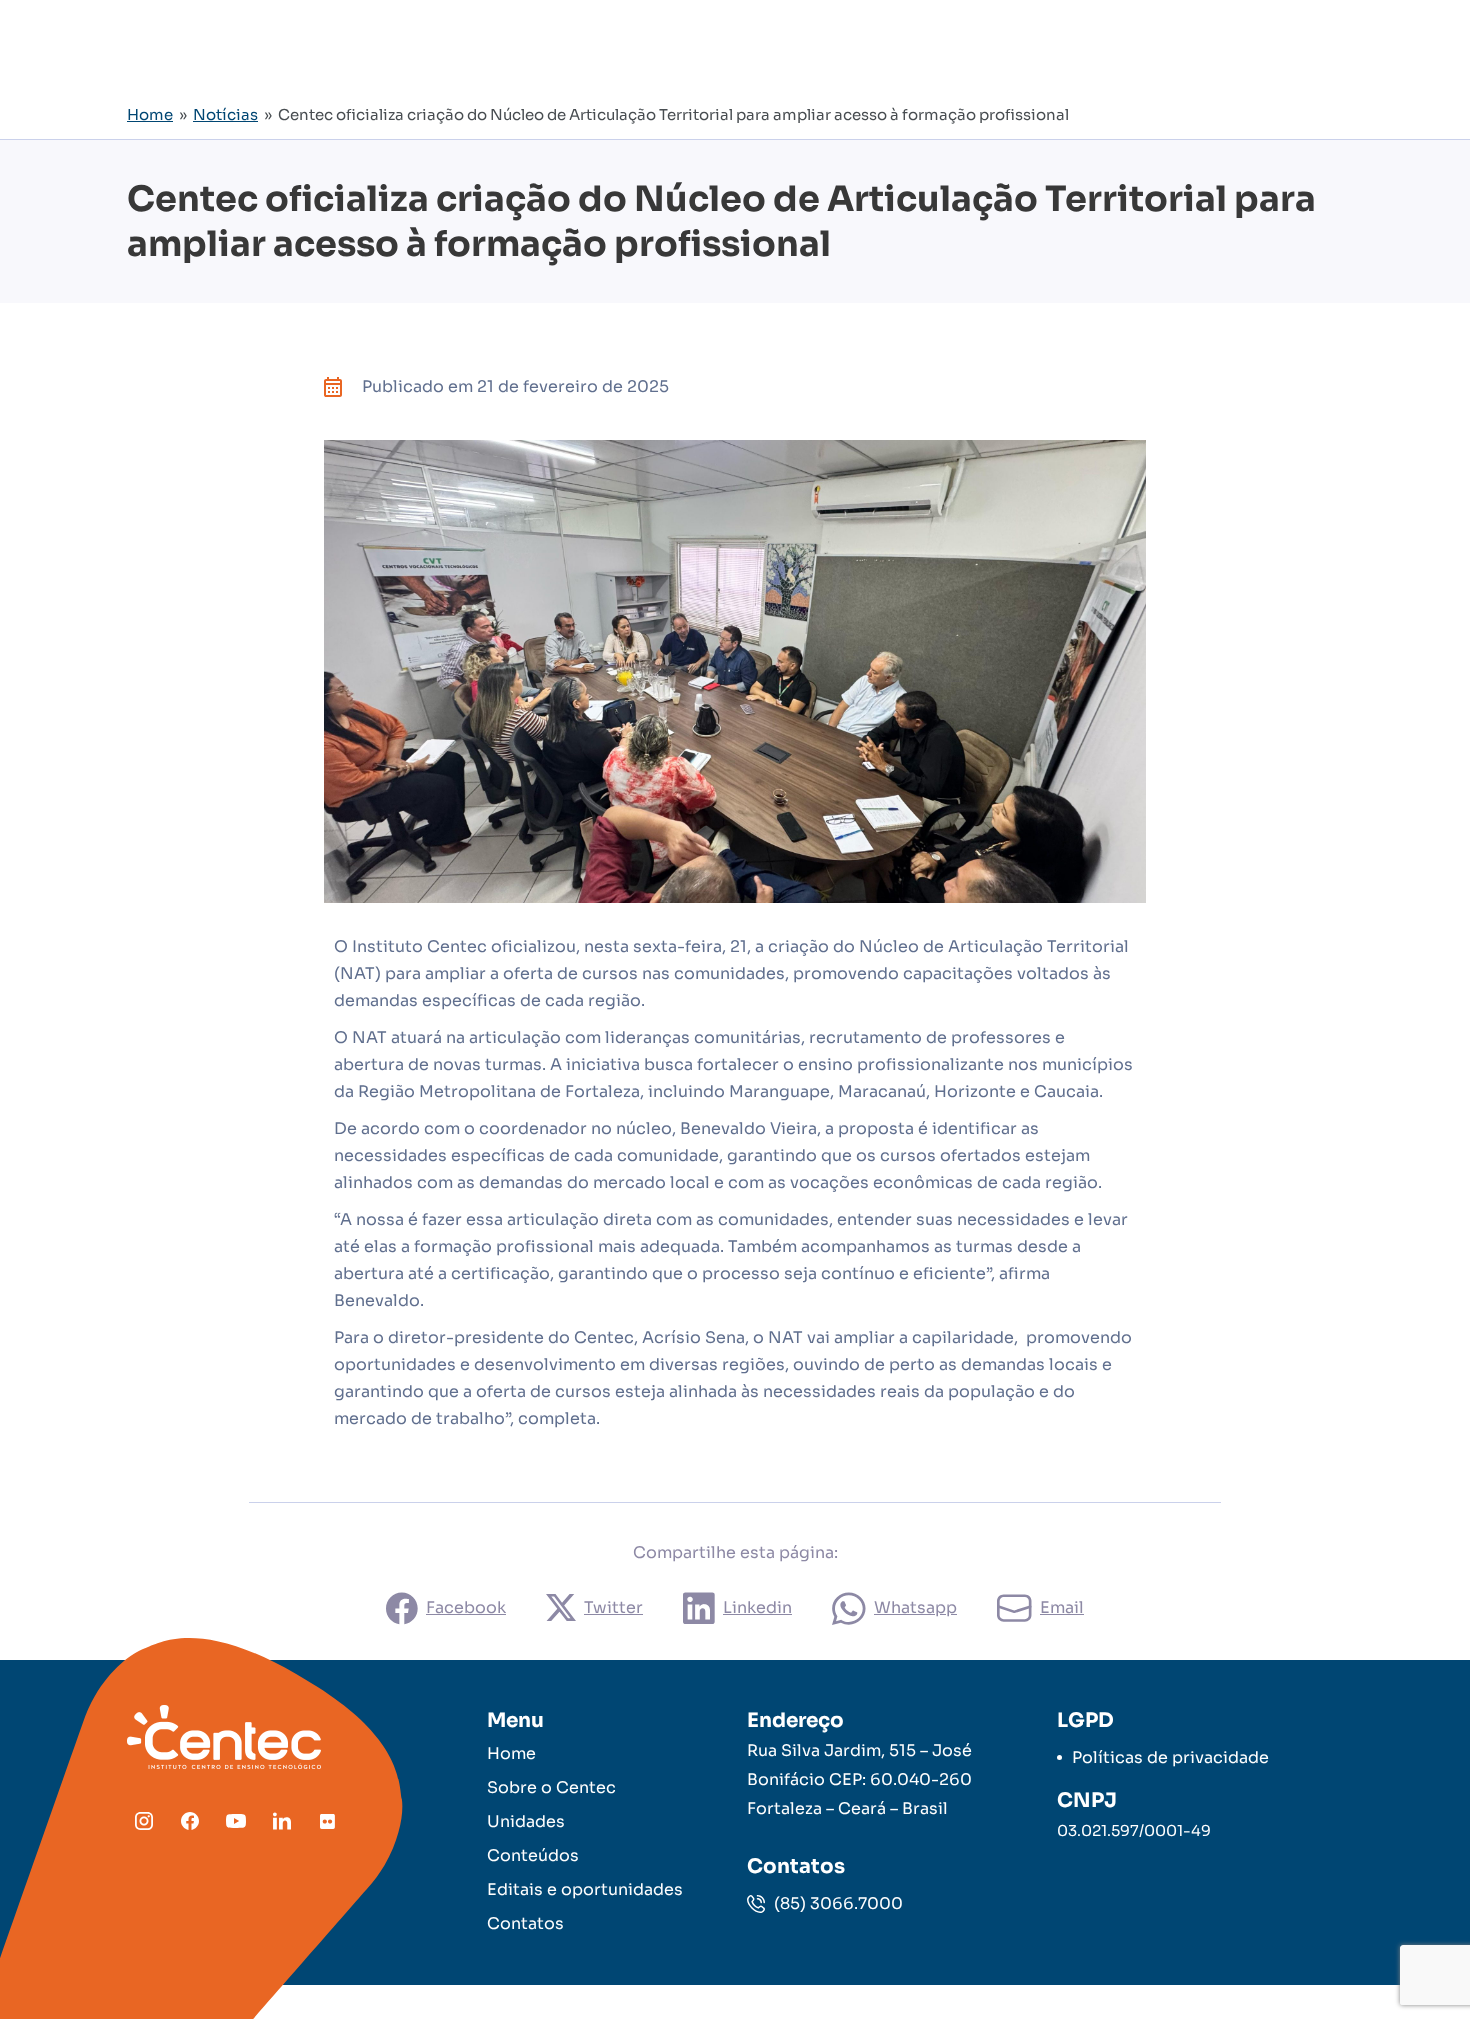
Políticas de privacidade (1170, 1757)
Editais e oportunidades (585, 1889)
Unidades (526, 1821)
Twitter (613, 1607)
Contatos (525, 1923)
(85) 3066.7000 (836, 1903)
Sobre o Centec (551, 1787)
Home (150, 114)
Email (1062, 1607)
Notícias (225, 114)
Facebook (466, 1607)
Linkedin (757, 1607)
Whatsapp (915, 1607)
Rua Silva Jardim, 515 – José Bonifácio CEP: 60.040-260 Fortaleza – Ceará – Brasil (859, 1779)
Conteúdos (533, 1855)
